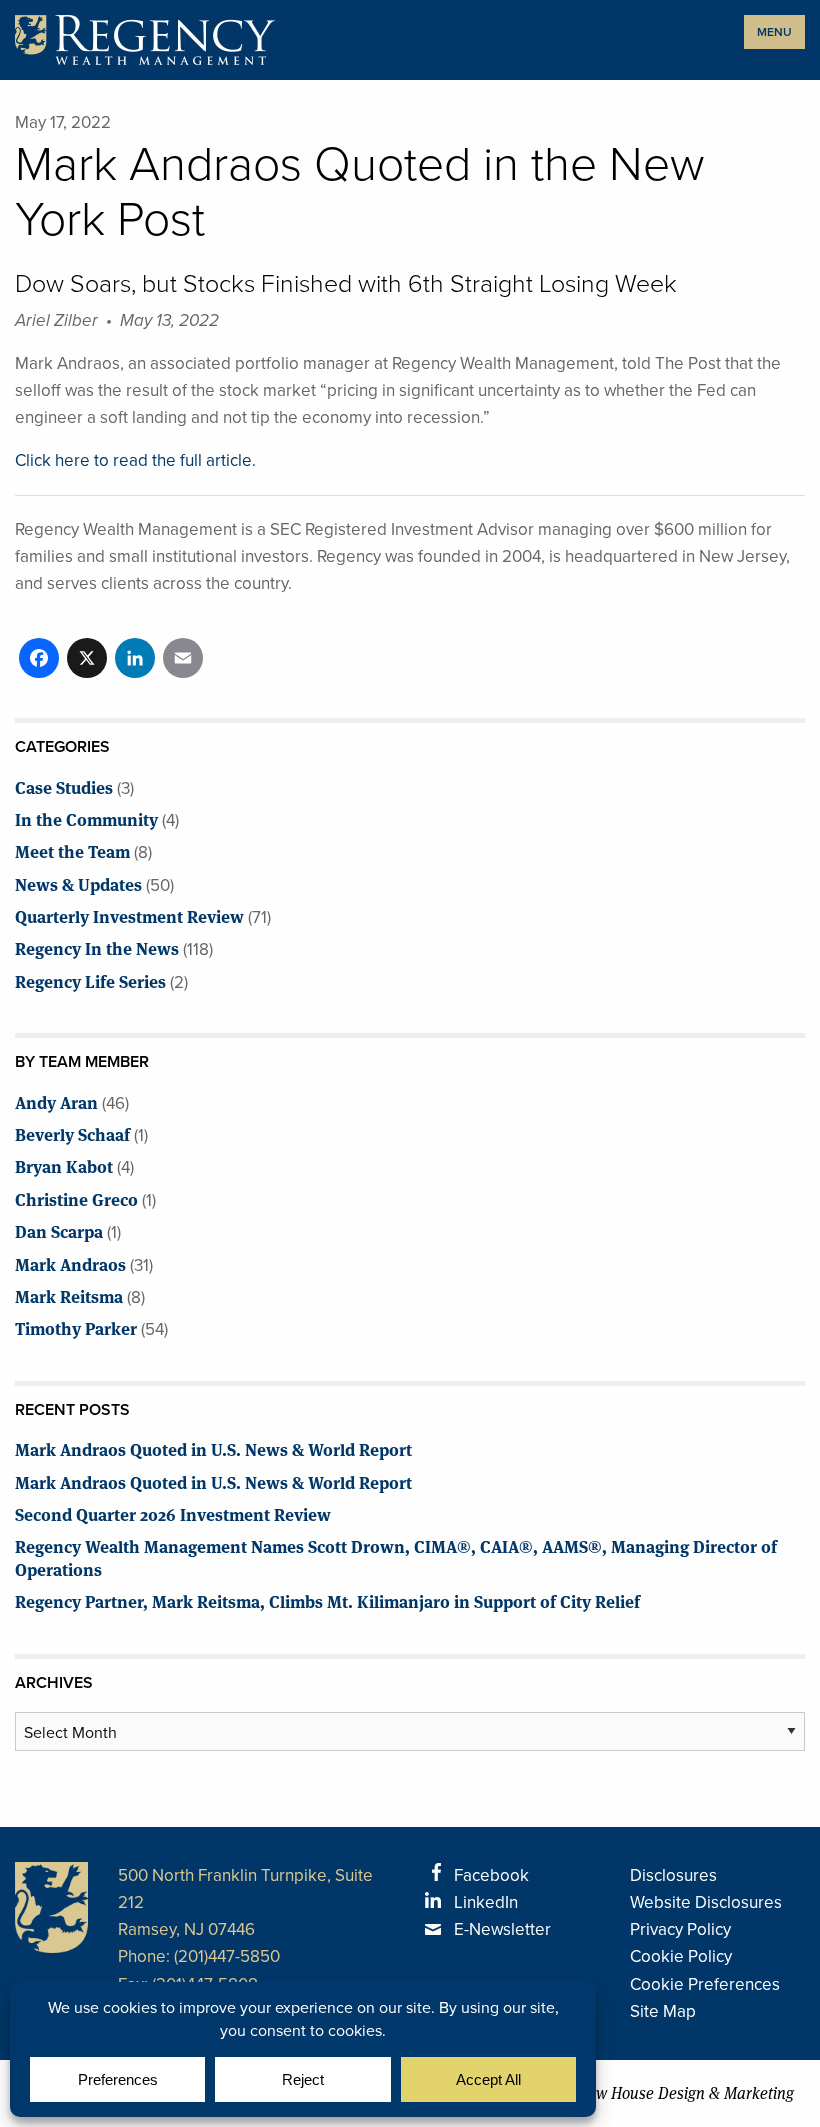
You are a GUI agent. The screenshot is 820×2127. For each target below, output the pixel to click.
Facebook (491, 1875)
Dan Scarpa (59, 1230)
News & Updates (78, 883)
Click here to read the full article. (135, 460)
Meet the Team (72, 850)
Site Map (663, 2011)
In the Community (86, 818)
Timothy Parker (76, 1327)
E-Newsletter (502, 1929)
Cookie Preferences (705, 1984)
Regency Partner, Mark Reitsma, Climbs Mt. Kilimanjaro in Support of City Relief (327, 1600)
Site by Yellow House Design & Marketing (654, 2093)
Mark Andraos (70, 1263)
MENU (774, 32)
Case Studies (64, 786)
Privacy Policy (680, 1929)
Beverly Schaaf (72, 1133)
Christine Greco (76, 1198)
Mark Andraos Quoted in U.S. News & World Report (213, 1448)
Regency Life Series (90, 980)
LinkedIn (486, 1902)
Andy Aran (56, 1101)
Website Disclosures (706, 1902)
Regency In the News (97, 947)
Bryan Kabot (64, 1165)
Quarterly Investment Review (129, 915)
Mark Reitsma (69, 1295)
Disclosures (673, 1875)
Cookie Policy (681, 1956)
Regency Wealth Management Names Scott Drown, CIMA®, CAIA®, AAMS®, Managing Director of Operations (396, 1556)
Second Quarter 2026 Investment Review (173, 1513)
